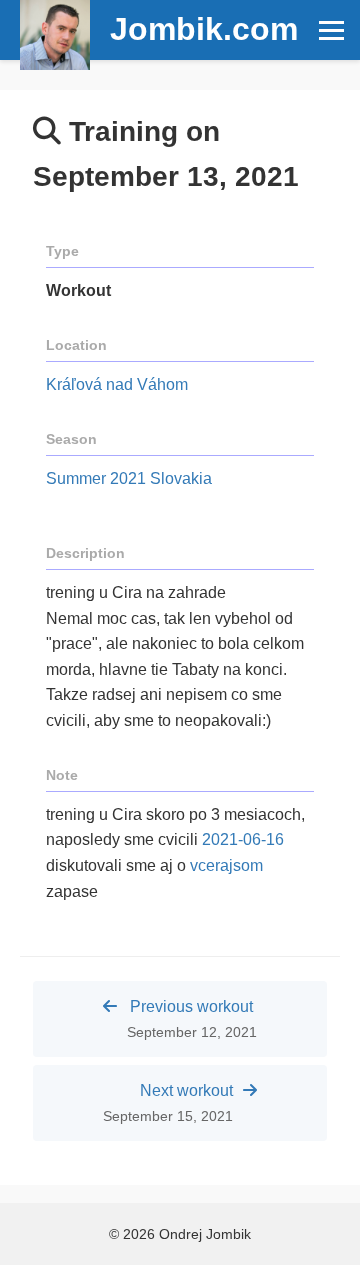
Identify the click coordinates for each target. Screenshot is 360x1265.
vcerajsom (226, 865)
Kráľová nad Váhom (117, 384)
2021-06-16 (243, 839)
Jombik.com (204, 29)
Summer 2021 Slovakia (129, 478)
